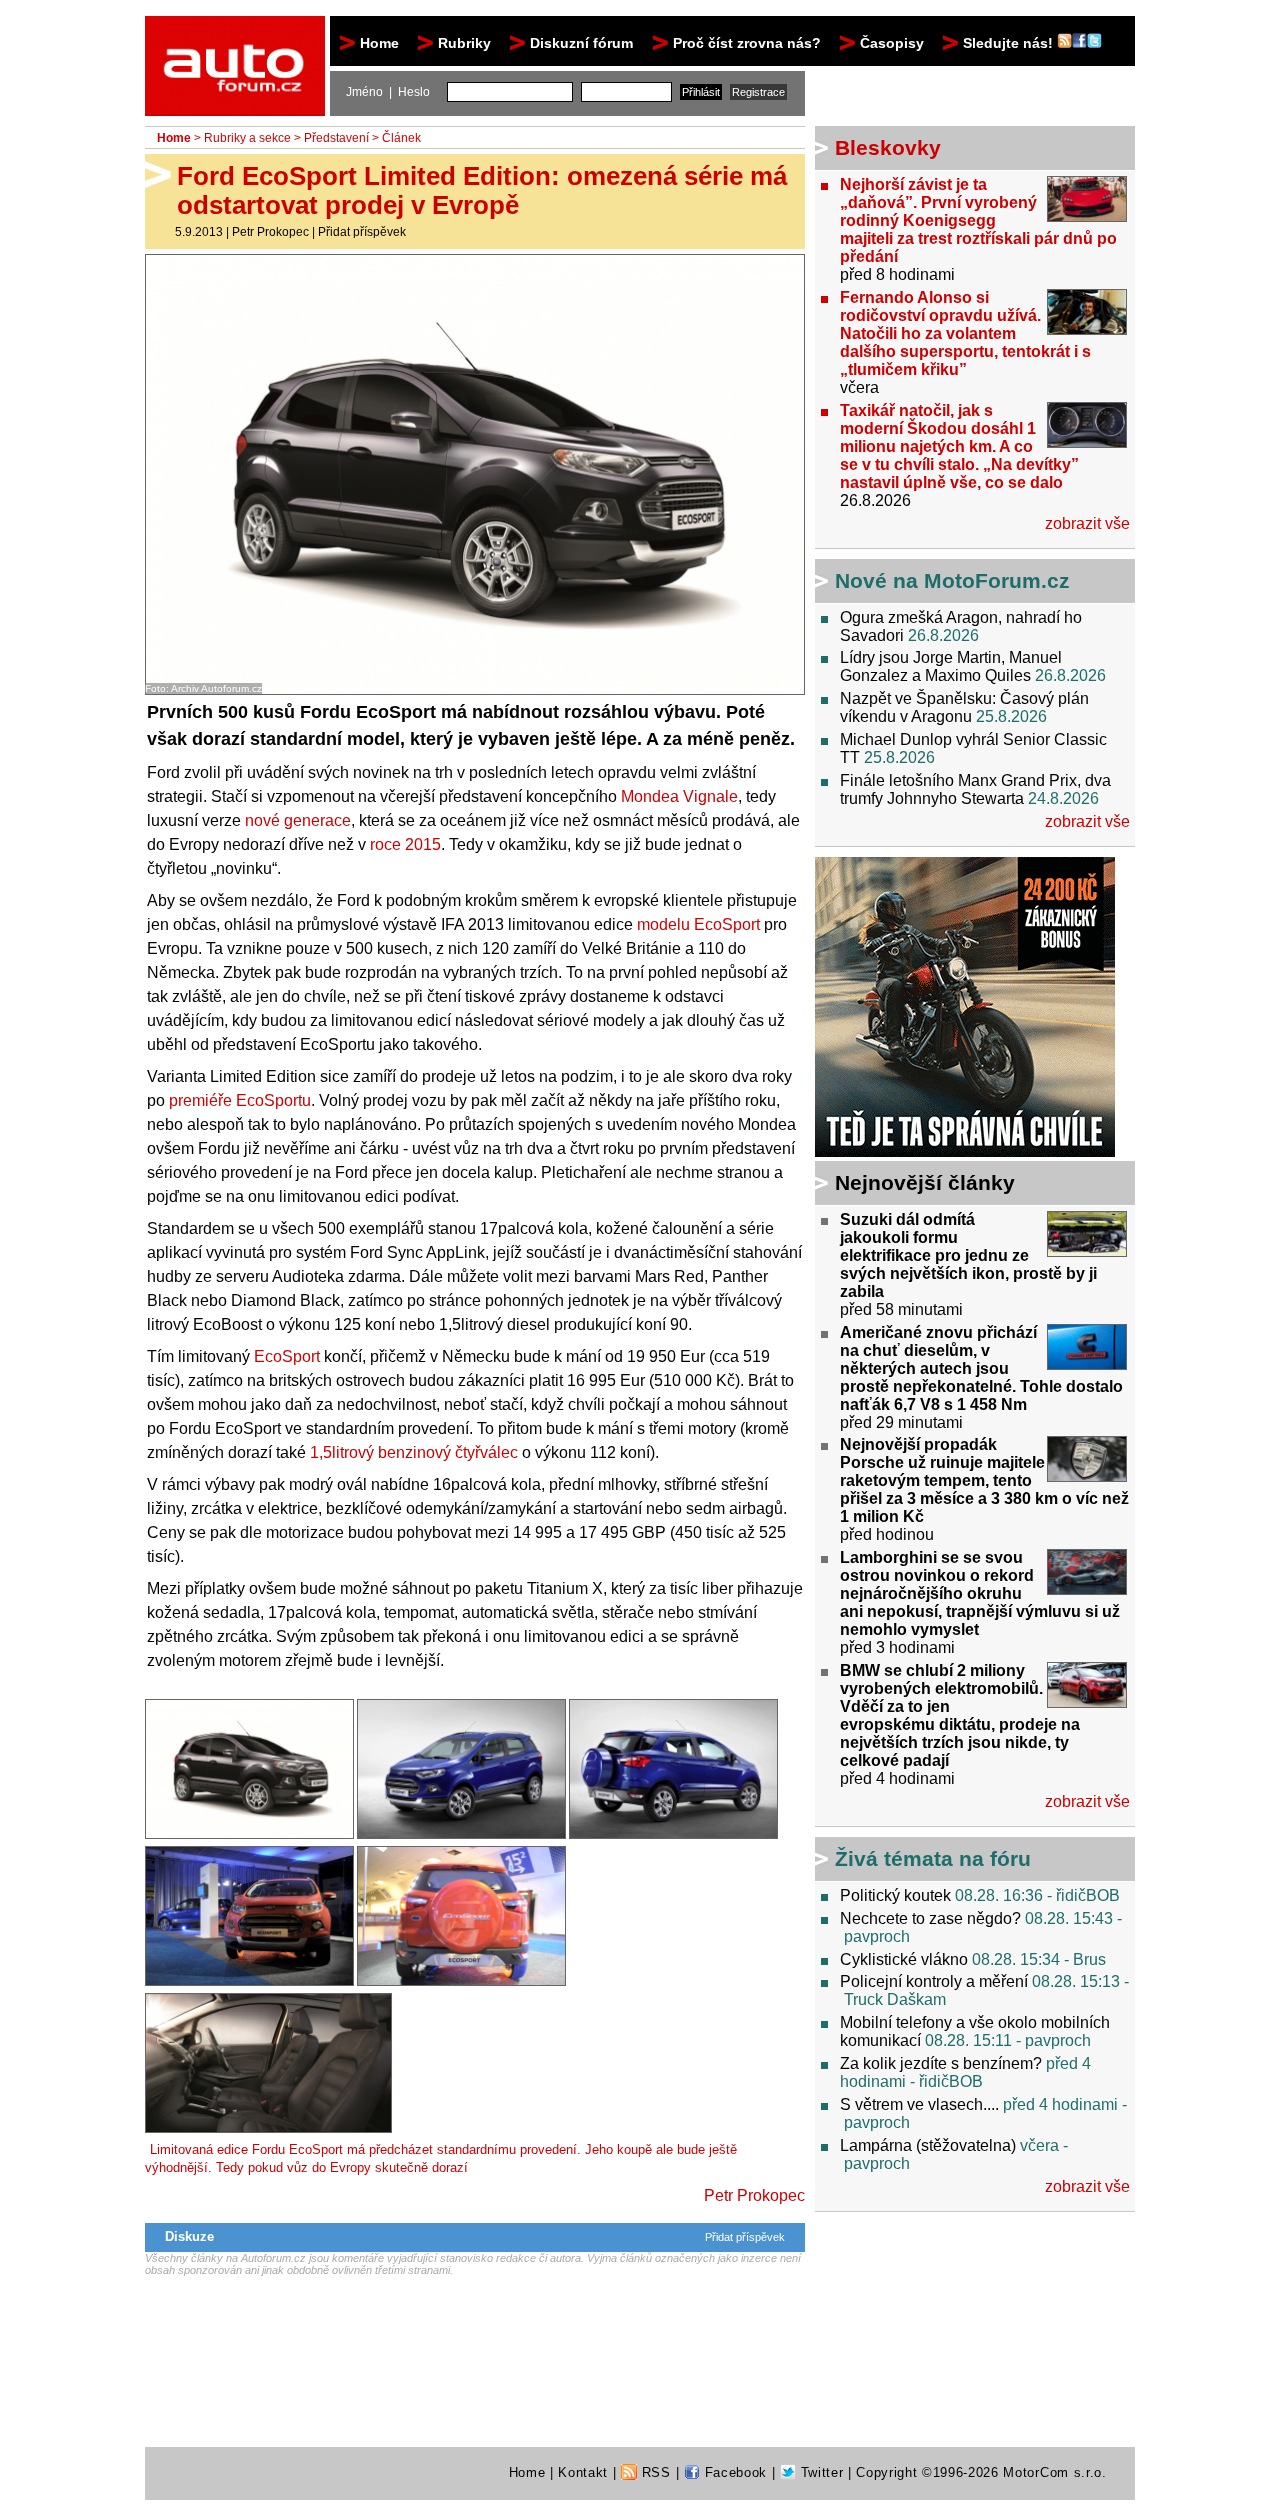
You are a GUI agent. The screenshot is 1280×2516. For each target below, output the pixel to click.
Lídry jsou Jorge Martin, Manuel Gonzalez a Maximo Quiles (951, 666)
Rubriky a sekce (247, 138)
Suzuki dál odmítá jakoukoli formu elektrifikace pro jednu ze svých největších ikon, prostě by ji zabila (968, 1255)
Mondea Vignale (679, 796)
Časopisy (892, 43)
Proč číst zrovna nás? (747, 43)
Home (379, 43)
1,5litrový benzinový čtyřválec (414, 1452)
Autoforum (236, 34)
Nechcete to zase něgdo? (930, 1918)
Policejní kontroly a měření (934, 1981)
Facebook (733, 2472)
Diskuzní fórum (581, 43)
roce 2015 (405, 844)
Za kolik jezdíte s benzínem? (941, 2063)
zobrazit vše (1087, 523)
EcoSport (287, 1356)
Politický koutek (895, 1895)
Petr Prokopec (270, 232)
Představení (336, 138)
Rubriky (464, 43)
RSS (654, 2472)
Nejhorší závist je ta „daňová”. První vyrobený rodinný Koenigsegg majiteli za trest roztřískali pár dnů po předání (978, 220)
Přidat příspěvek (362, 232)
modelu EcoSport (698, 924)
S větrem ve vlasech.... (919, 2104)
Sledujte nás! (1010, 43)
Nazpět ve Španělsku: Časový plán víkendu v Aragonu (964, 707)
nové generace (298, 820)
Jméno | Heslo (388, 92)
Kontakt (583, 2472)
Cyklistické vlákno (904, 1959)
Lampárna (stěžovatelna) (928, 2145)
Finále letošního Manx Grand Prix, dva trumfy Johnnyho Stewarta (975, 789)
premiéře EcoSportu (240, 1100)
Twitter (819, 2472)
